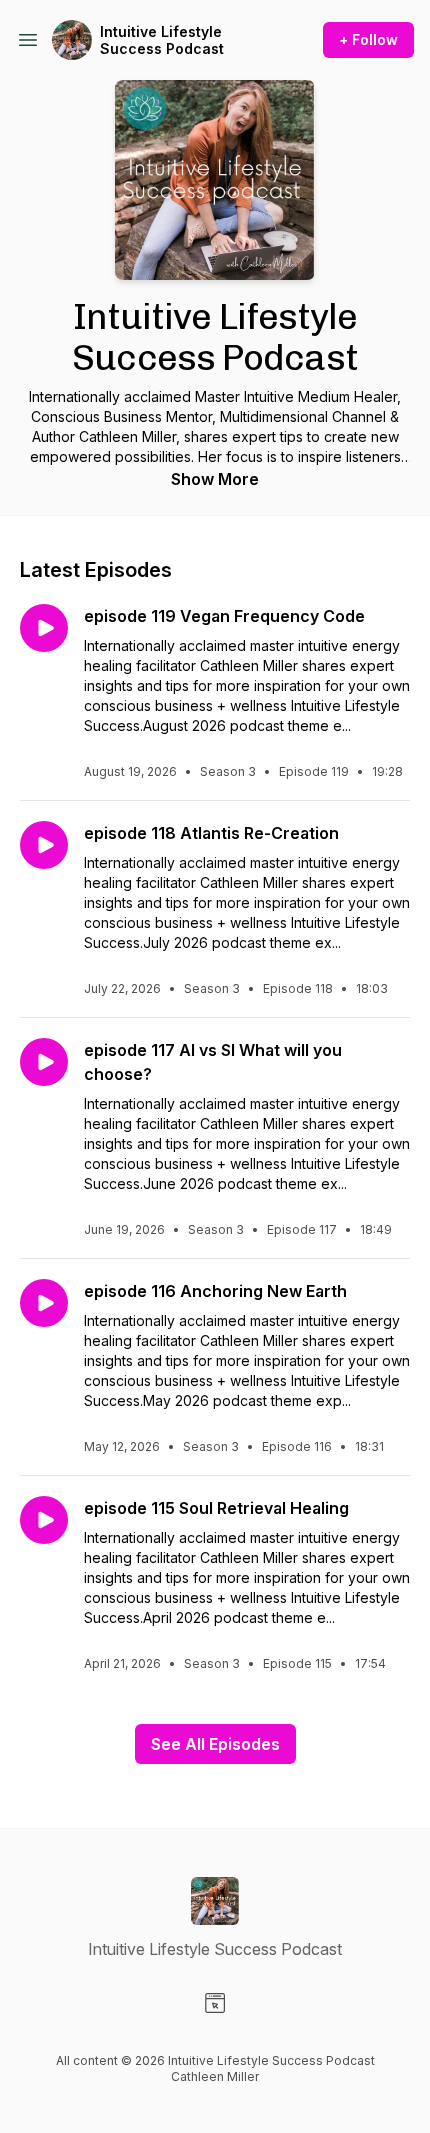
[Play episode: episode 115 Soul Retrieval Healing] (44, 1520)
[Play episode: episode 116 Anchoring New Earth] (44, 1303)
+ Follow (368, 39)
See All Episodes (215, 1744)
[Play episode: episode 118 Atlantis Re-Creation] (44, 845)
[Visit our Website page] (215, 2003)
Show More (215, 479)
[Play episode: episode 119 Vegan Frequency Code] (44, 628)
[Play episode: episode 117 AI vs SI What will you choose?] (44, 1062)
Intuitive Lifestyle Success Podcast (162, 40)
